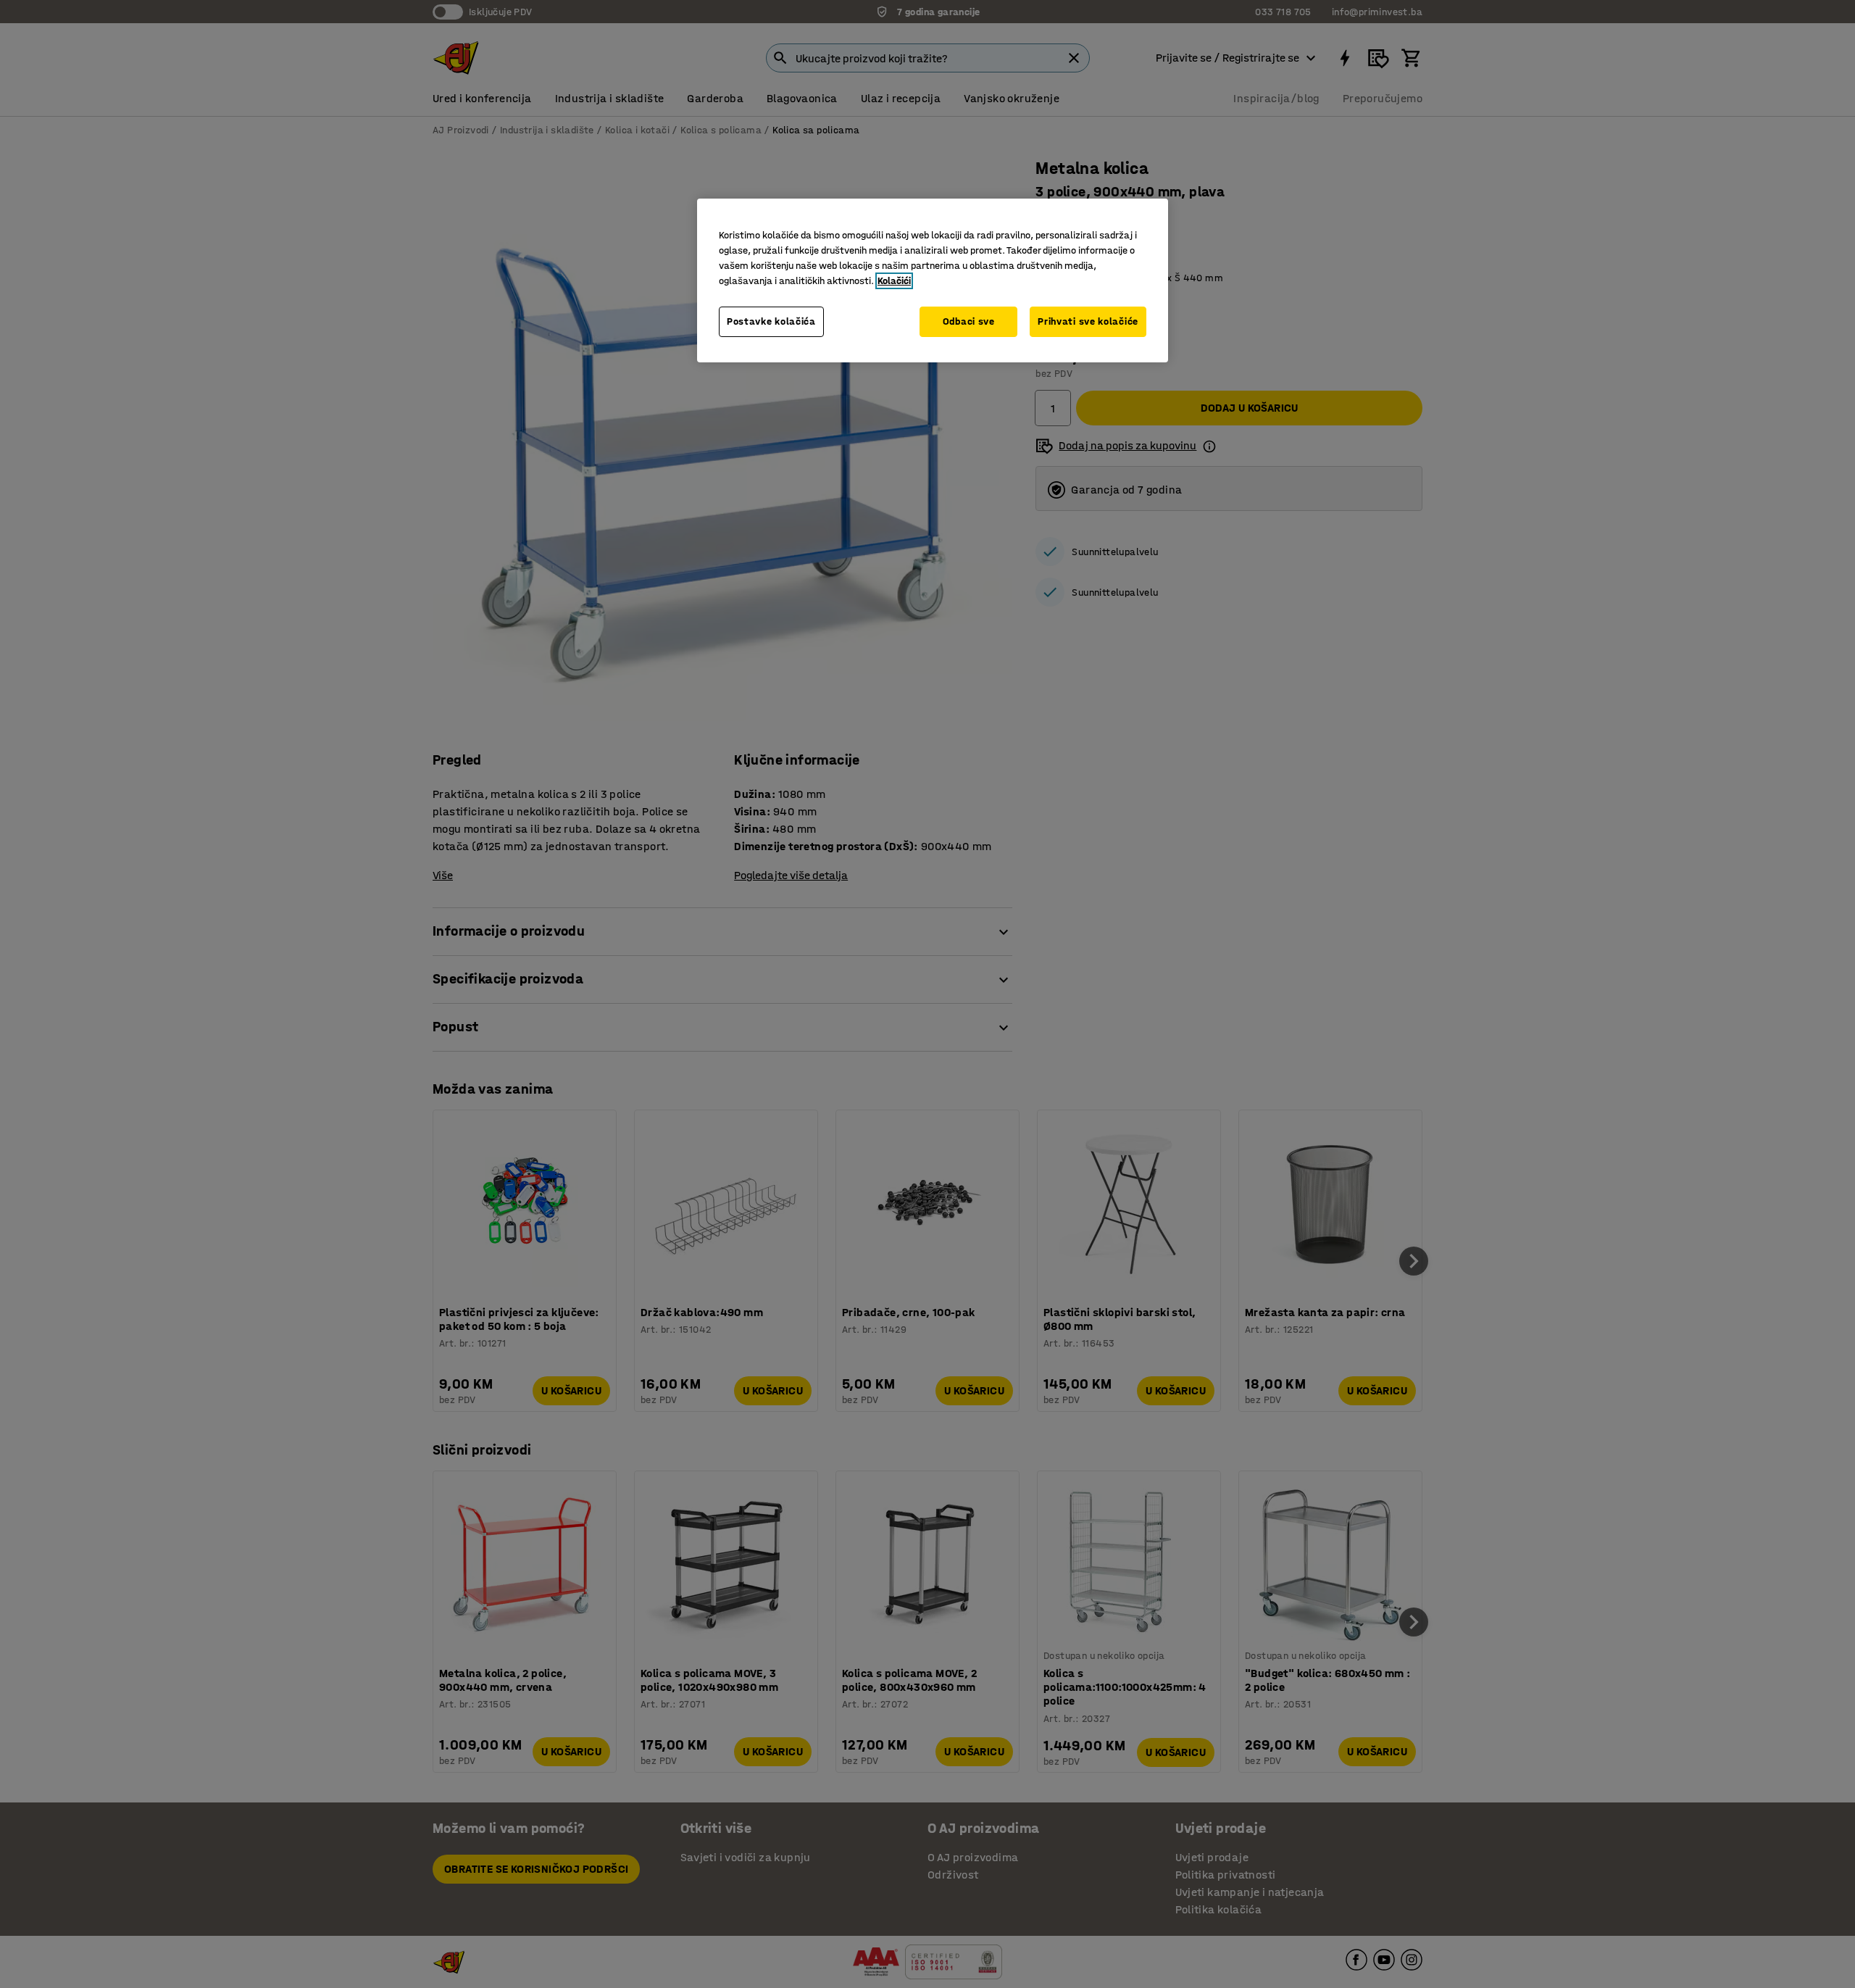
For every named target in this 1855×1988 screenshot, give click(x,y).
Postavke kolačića (771, 321)
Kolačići (894, 281)
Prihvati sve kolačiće (1088, 321)
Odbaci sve (969, 321)
